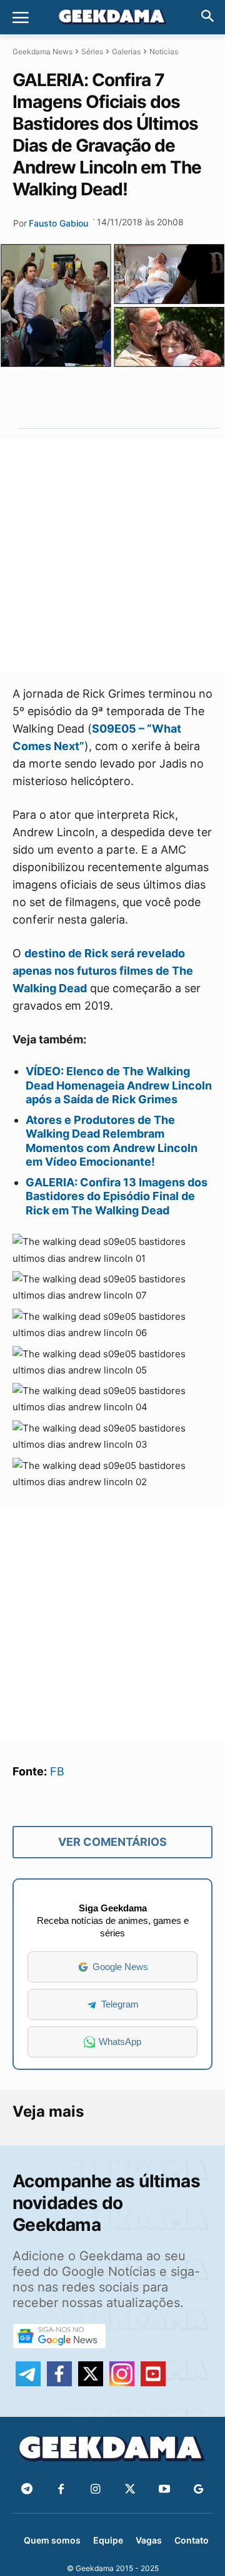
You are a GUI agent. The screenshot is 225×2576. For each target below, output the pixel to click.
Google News (120, 1967)
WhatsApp (120, 2042)
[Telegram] (139, 399)
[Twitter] (130, 2490)
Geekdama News (42, 51)
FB (57, 1771)
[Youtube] (164, 2490)
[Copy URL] (167, 399)
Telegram (120, 2004)
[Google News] (198, 2490)
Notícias (164, 51)
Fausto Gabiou (58, 223)
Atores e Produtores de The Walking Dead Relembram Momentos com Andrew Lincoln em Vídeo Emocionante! (112, 1141)
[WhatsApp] (110, 399)
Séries (92, 51)
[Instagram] (95, 2490)
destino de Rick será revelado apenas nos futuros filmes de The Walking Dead (103, 971)
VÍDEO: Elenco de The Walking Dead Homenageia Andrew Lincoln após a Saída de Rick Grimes (119, 1085)
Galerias (126, 51)
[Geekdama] (112, 18)
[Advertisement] (112, 556)
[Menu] (21, 17)
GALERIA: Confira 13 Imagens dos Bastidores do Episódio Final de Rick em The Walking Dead (117, 1196)
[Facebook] (61, 2490)
